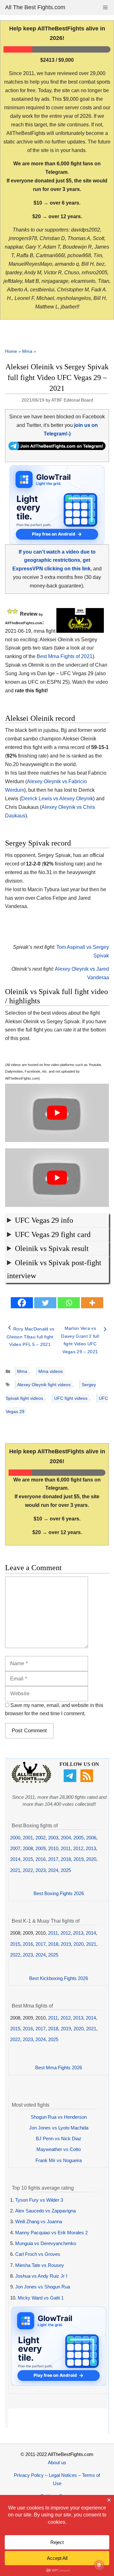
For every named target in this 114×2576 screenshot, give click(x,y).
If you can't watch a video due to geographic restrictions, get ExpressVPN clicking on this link (54, 560)
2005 (79, 1838)
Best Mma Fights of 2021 (65, 656)
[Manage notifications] (99, 2565)
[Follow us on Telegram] (71, 1780)
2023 (41, 1870)
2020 (91, 1859)
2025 (66, 1870)
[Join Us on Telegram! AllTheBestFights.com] (57, 448)
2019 (79, 1859)
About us (57, 2462)
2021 (15, 1870)
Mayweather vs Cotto (59, 2149)
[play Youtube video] (57, 1113)
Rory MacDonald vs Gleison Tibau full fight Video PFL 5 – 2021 (31, 1337)
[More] (92, 1303)
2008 (28, 1848)
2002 (41, 1838)
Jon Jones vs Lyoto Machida (59, 2128)
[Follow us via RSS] (88, 1780)
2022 (28, 1870)
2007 (15, 1848)
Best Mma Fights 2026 (59, 2068)
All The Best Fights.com (35, 7)
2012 (78, 1848)
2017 (53, 1859)
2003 (53, 1838)
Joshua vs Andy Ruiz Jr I (41, 2276)
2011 (66, 1848)
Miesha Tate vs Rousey (40, 2265)
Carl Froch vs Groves (38, 2254)
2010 (53, 1848)
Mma (27, 351)
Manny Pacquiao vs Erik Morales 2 (51, 2233)
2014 (15, 1859)
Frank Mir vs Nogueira (59, 2160)
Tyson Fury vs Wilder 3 (39, 2200)
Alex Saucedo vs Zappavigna (45, 2211)
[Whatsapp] (69, 1303)
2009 (41, 1848)
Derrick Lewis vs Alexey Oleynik (57, 799)
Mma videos (51, 1371)
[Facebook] (22, 1303)
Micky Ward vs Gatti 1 (41, 2298)
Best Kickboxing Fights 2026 (59, 1978)
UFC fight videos (71, 1398)
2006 (91, 1838)
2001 (28, 1838)
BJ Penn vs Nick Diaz (59, 2138)
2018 (66, 1859)
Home (11, 351)
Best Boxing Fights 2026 (59, 1893)
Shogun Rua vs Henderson (59, 2117)
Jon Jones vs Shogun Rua (43, 2287)
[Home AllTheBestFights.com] (31, 1781)
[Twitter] (45, 1303)
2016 (41, 1859)
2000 (15, 1838)
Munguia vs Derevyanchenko (46, 2243)
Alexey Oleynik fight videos (44, 1385)
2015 (28, 1859)
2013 (91, 1848)
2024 (53, 1870)
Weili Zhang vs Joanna (39, 2221)
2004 (66, 1838)
